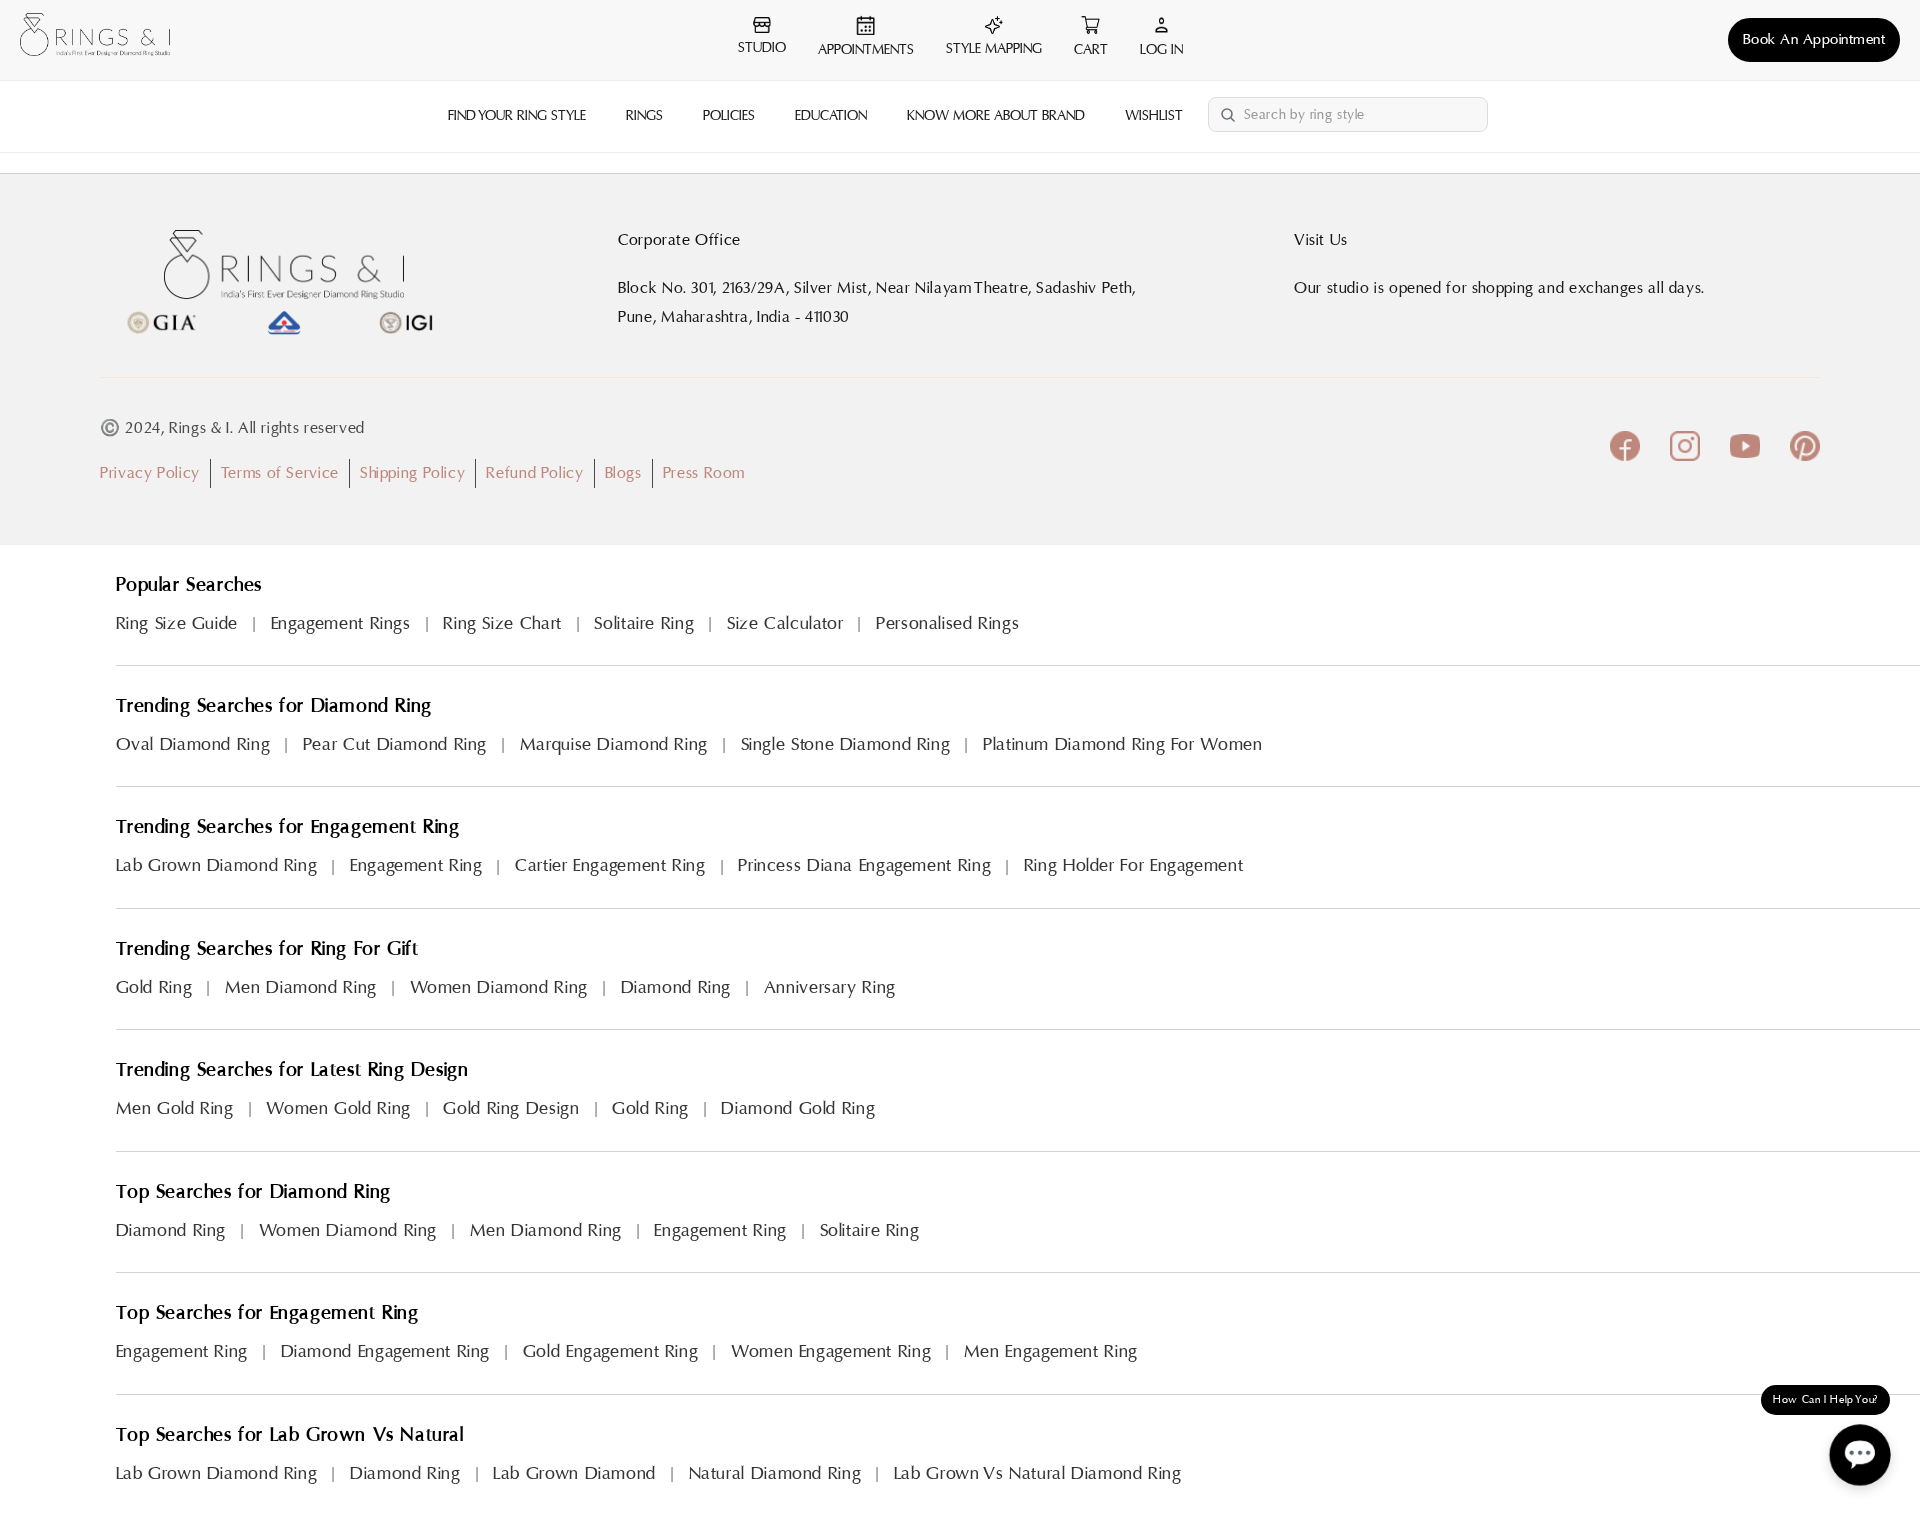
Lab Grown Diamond (574, 1473)
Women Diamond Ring (499, 987)
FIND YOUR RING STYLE (517, 116)
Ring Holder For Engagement (1133, 865)
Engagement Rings (341, 623)
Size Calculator (785, 623)
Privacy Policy (150, 473)
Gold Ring (154, 987)
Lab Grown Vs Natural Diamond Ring (1038, 1473)
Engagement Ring (416, 865)
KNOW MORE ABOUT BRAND (996, 116)
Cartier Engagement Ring (610, 865)
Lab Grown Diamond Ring (217, 865)
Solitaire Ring (644, 623)
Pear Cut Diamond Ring (395, 744)
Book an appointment (1814, 39)
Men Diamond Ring (301, 987)
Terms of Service (280, 473)
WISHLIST (1154, 116)
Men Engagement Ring (1051, 1351)
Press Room (704, 473)
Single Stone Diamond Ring (846, 744)
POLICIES (729, 116)
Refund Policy (534, 473)
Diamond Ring (676, 987)
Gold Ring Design (511, 1108)
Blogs (623, 473)
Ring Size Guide (177, 623)
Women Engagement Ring (831, 1351)
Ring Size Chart (502, 623)
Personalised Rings (947, 623)
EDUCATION (831, 116)
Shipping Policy (412, 473)
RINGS (644, 116)
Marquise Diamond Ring (614, 744)
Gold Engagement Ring (611, 1351)
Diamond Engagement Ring (386, 1351)
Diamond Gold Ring (798, 1108)
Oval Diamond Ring (193, 744)
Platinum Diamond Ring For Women (1123, 744)
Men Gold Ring (175, 1108)
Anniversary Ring (830, 987)
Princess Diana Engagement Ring (864, 865)
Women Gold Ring (338, 1108)
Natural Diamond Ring (775, 1473)
